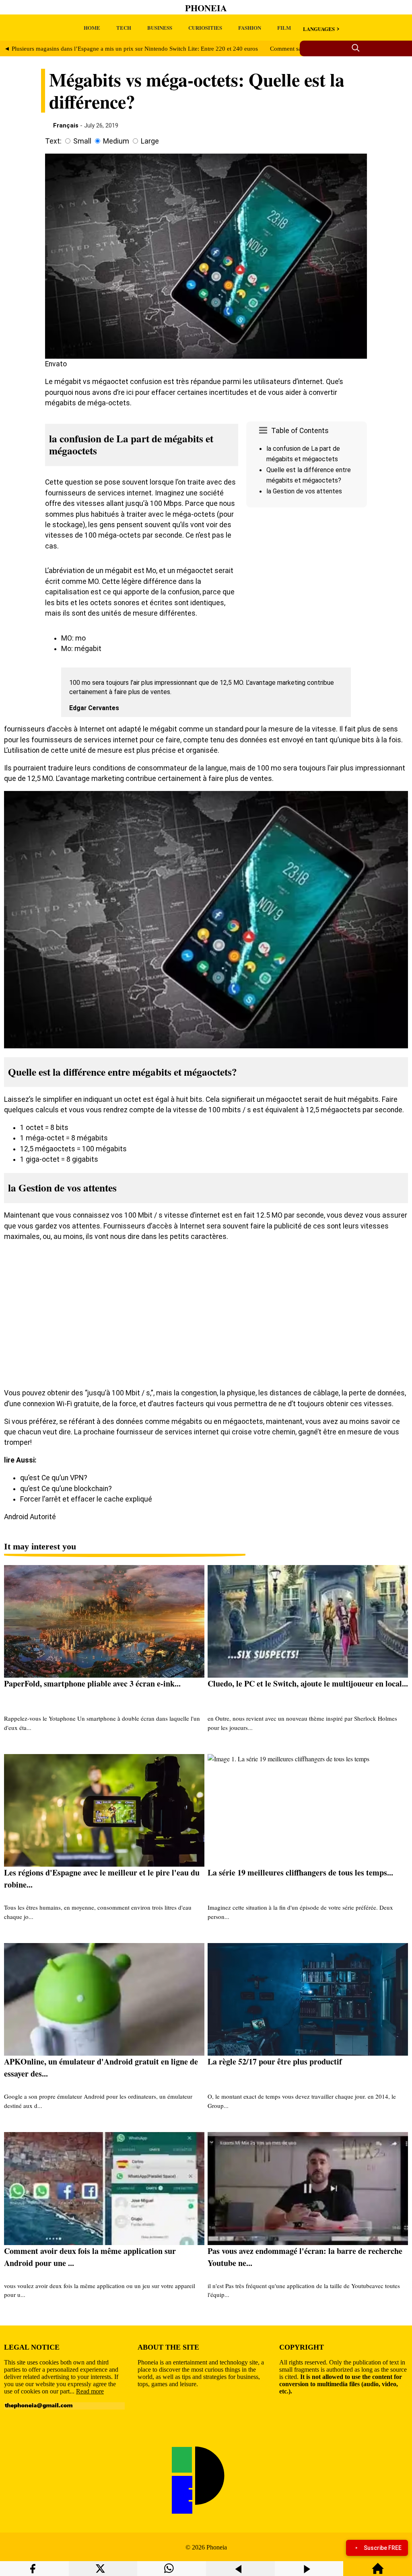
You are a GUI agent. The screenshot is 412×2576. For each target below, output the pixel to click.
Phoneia (206, 8)
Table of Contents (300, 431)
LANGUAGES (319, 29)
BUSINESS (160, 28)
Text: (53, 141)
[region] (307, 579)
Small (82, 141)
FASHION (250, 28)
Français (66, 125)
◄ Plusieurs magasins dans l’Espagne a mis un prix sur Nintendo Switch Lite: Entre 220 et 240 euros (131, 49)
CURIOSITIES (205, 28)
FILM (284, 28)
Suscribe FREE (383, 2548)
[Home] (378, 2572)
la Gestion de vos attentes (304, 491)
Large (150, 141)
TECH (124, 28)
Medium (116, 141)
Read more (90, 2391)
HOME (92, 28)
